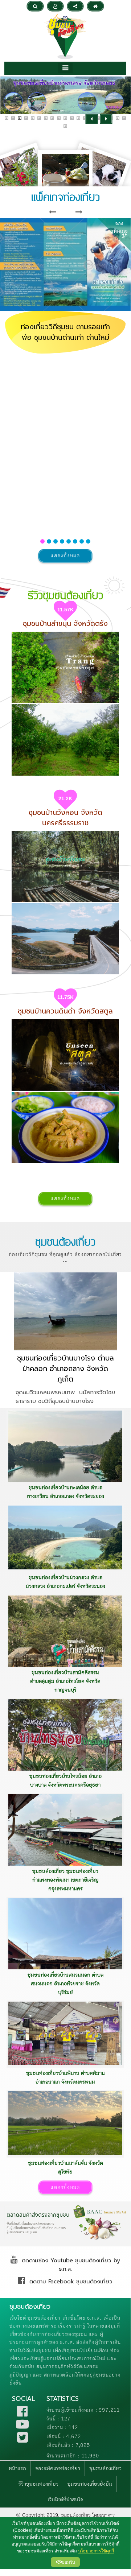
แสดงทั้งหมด (65, 556)
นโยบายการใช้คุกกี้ (96, 2551)
